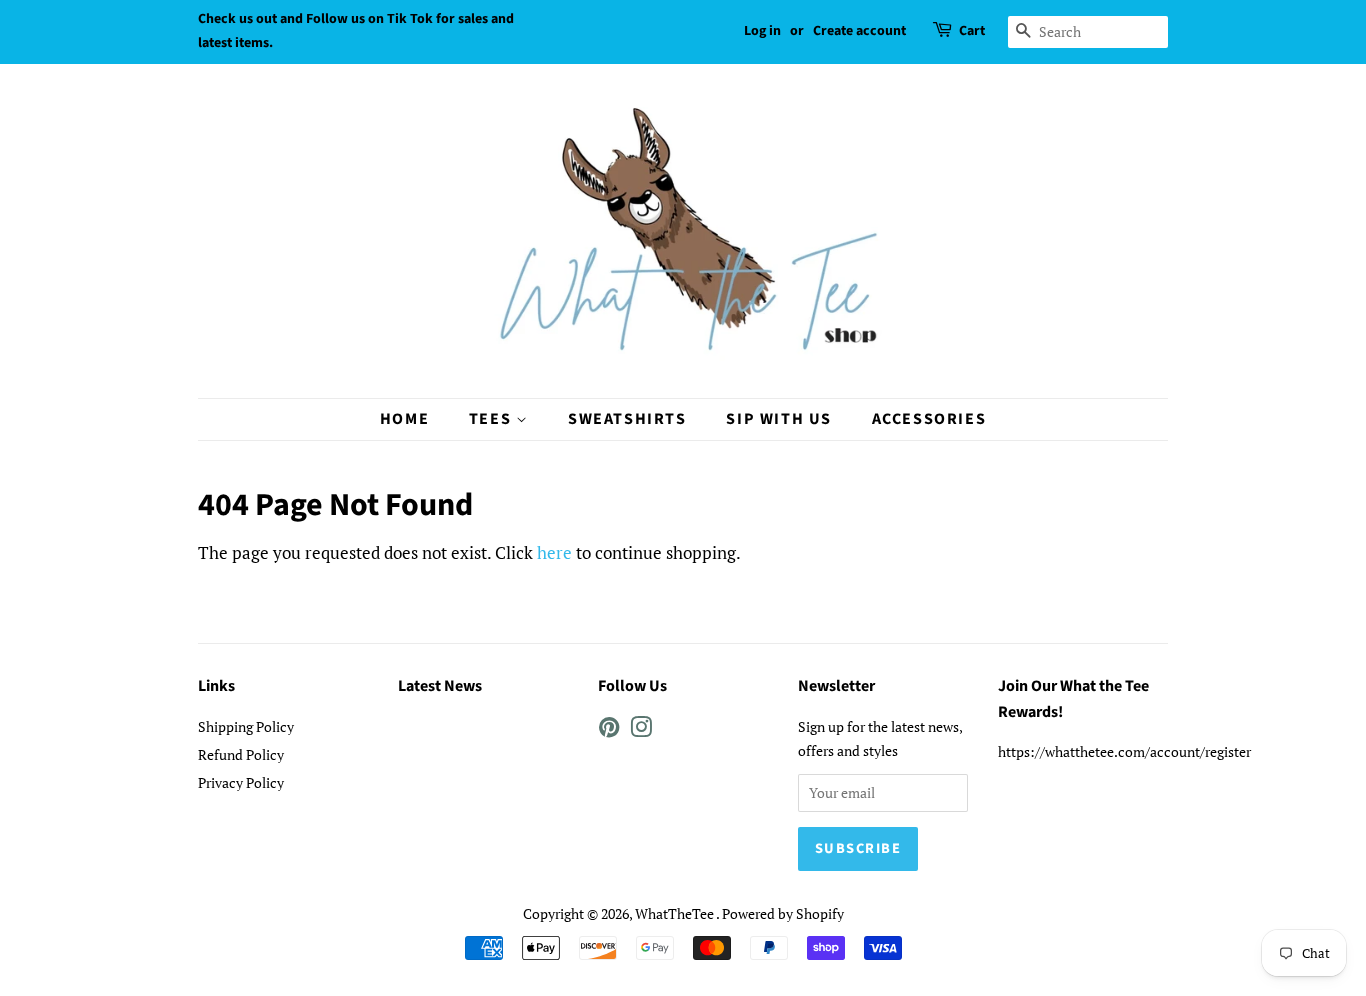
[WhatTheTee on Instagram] (641, 730)
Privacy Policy (241, 782)
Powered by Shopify (783, 913)
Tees (492, 419)
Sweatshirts (627, 419)
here (554, 552)
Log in (762, 31)
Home (404, 419)
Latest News (440, 686)
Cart (972, 31)
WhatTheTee (675, 913)
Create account (859, 31)
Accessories (929, 419)
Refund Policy (241, 754)
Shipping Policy (246, 726)
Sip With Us (779, 419)
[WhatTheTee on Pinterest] (609, 730)
